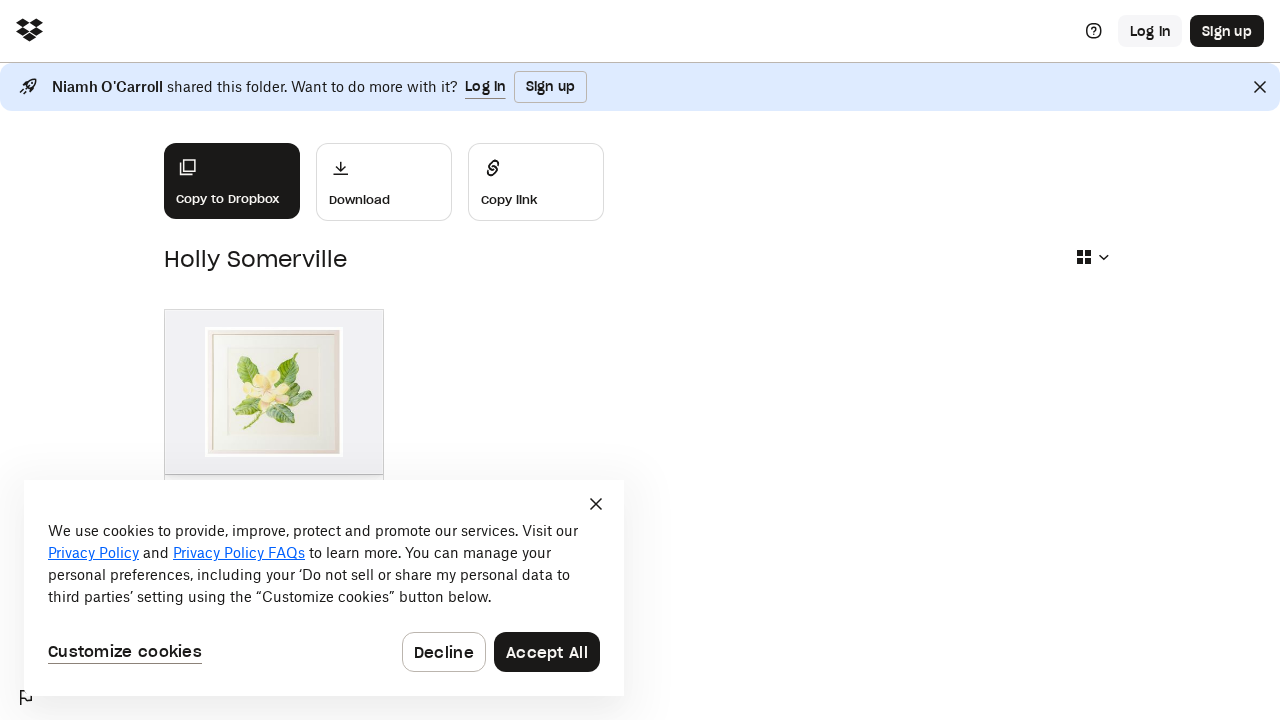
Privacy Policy (93, 552)
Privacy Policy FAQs (239, 552)
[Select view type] (1092, 257)
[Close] (1260, 87)
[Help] (1094, 31)
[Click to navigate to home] (29, 31)
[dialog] (324, 588)
